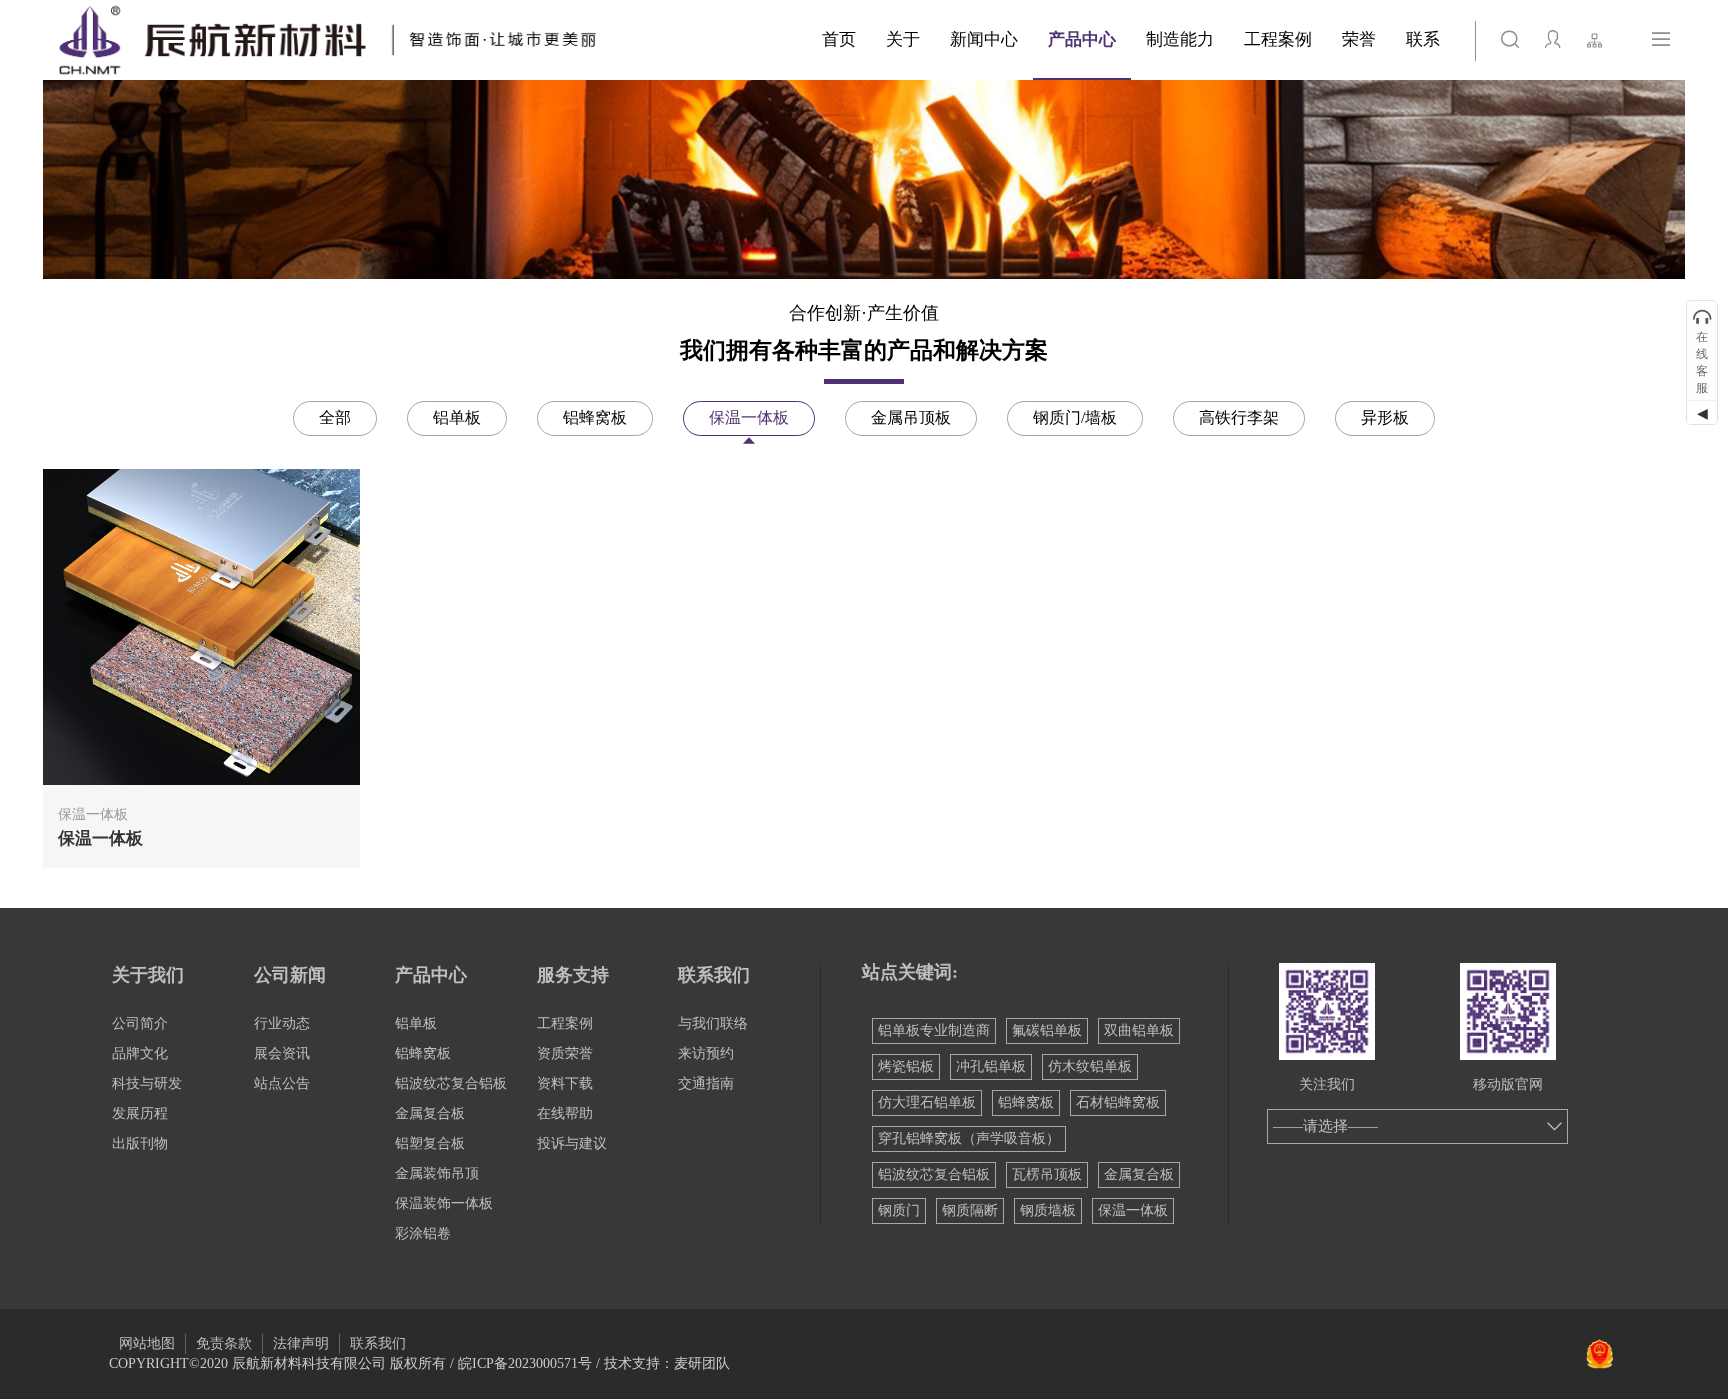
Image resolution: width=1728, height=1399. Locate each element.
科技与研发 (147, 1083)
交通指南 (706, 1083)
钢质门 (899, 1210)
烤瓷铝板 (906, 1066)
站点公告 (282, 1083)
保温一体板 (1133, 1210)
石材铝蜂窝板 (1118, 1102)
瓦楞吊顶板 (1047, 1174)
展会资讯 (282, 1053)
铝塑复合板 (430, 1143)
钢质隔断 (970, 1210)
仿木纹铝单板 (1090, 1066)
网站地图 (147, 1343)
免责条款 (224, 1343)
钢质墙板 (1048, 1210)
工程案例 (565, 1023)
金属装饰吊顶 (437, 1173)
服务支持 (573, 975)
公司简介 (140, 1023)
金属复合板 (430, 1113)
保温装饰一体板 (444, 1203)
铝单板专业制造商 (934, 1030)
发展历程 (140, 1113)
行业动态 (282, 1023)
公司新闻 (290, 975)
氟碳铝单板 (1047, 1030)
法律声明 (301, 1343)
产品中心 (431, 975)
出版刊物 (140, 1143)
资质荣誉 (565, 1053)
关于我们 (148, 975)
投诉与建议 (572, 1143)
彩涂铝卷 (423, 1233)
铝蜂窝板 (423, 1053)
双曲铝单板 (1139, 1030)
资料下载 (565, 1083)
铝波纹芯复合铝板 (451, 1083)
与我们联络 (713, 1023)
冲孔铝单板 (991, 1066)
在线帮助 (565, 1113)
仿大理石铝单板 (927, 1102)
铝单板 (416, 1023)
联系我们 (714, 975)
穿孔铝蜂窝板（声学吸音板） (969, 1138)
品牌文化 (140, 1053)
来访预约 (706, 1053)
